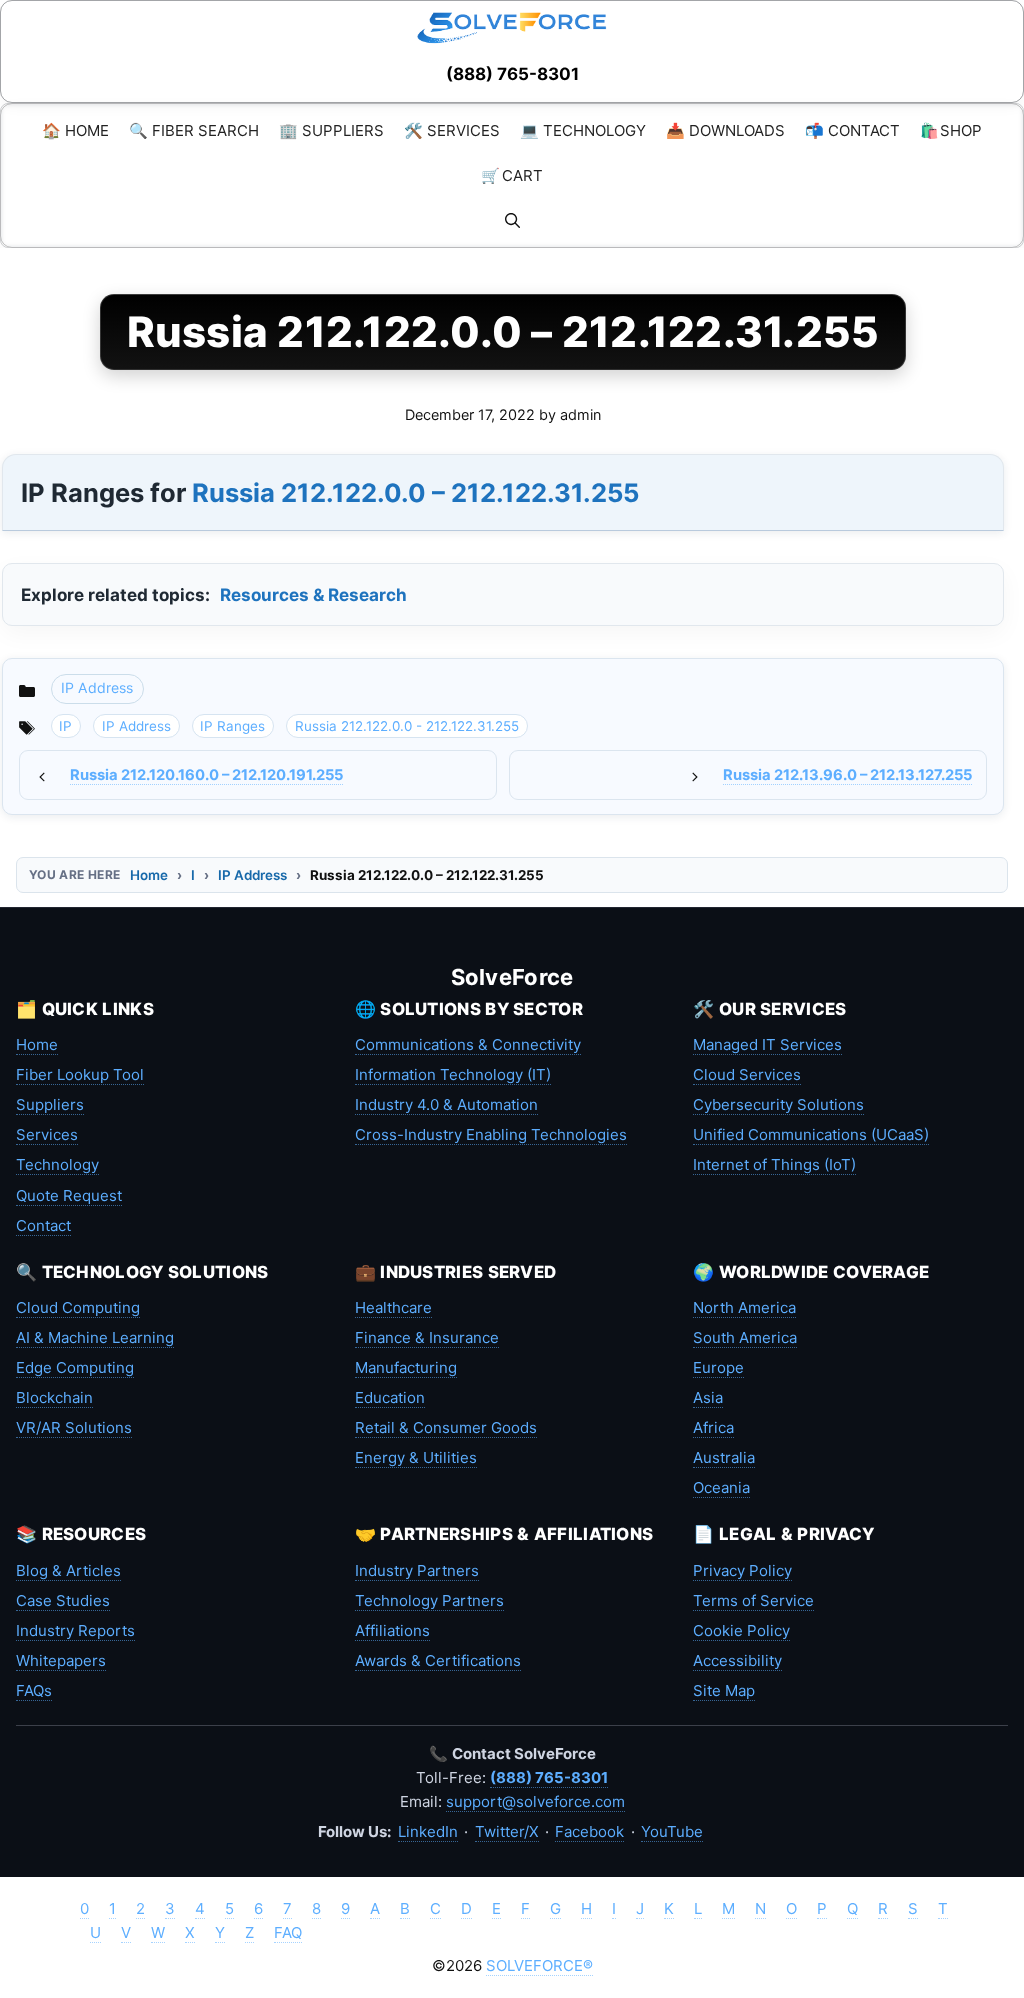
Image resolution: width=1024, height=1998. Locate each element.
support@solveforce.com (535, 1801)
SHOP (951, 130)
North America (744, 1307)
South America (745, 1337)
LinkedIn (428, 1831)
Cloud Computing (78, 1307)
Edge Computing (75, 1367)
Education (390, 1397)
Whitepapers (61, 1660)
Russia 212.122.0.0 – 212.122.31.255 (415, 492)
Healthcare (393, 1307)
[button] (512, 220)
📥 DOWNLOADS (725, 130)
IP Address (97, 687)
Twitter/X (507, 1831)
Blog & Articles (68, 1570)
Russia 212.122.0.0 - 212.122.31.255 (407, 726)
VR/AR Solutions (74, 1427)
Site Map (724, 1690)
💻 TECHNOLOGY (583, 130)
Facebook (589, 1831)
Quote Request (69, 1195)
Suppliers (50, 1104)
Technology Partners (429, 1600)
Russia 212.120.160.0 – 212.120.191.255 (206, 775)
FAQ (288, 1932)
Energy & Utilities (416, 1457)
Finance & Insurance (427, 1337)
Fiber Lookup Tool (80, 1074)
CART (511, 175)
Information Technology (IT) (453, 1074)
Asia (708, 1397)
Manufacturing (406, 1367)
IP (65, 726)
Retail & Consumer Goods (446, 1427)
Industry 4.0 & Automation (446, 1104)
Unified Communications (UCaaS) (811, 1134)
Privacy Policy (742, 1570)
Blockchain (54, 1397)
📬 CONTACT (852, 130)
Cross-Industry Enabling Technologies (491, 1134)
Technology (57, 1164)
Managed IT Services (767, 1044)
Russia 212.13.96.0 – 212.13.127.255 (847, 775)
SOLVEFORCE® (539, 1965)
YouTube (672, 1831)
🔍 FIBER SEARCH (194, 130)
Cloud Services (747, 1074)
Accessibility (737, 1660)
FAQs (34, 1690)
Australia (724, 1457)
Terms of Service (753, 1600)
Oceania (721, 1487)
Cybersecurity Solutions (778, 1104)
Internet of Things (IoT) (774, 1164)
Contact (43, 1225)
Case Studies (63, 1600)
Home (149, 875)
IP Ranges (232, 726)
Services (47, 1134)
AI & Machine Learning (95, 1337)
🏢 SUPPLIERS (331, 130)
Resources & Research (313, 594)
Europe (718, 1367)
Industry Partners (417, 1570)
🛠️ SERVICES (452, 130)
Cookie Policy (741, 1630)
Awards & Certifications (438, 1660)
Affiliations (392, 1630)
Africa (713, 1427)
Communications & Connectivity (468, 1044)
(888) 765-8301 (512, 74)
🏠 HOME (75, 130)
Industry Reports (75, 1630)
